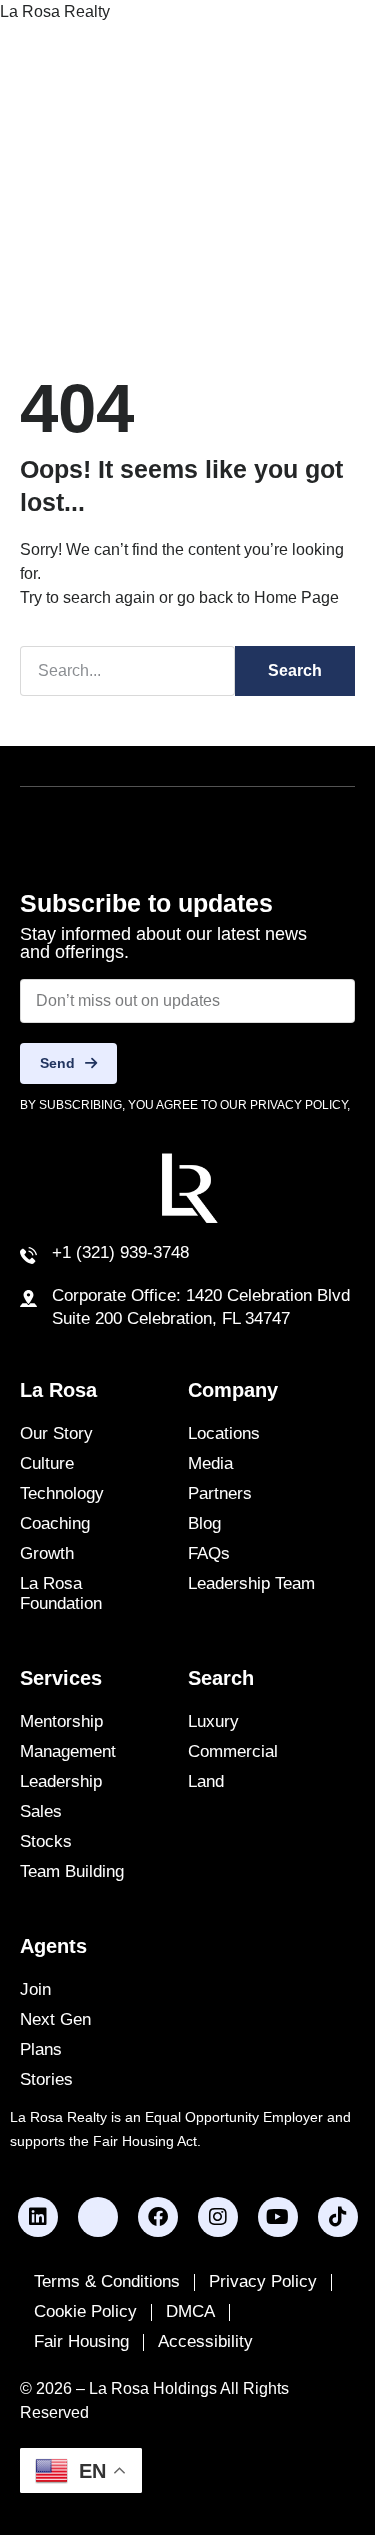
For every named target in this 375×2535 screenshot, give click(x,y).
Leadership (61, 1781)
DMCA (190, 2311)
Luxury (213, 1721)
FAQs (209, 1553)
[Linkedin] (38, 2217)
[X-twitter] (98, 2217)
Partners (220, 1493)
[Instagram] (218, 2217)
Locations (224, 1433)
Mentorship (61, 1721)
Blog (204, 1523)
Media (210, 1463)
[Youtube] (278, 2217)
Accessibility (205, 2341)
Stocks (46, 1841)
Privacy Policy (263, 2281)
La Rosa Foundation (61, 1593)
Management (68, 1751)
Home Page (296, 597)
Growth (47, 1553)
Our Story (56, 1433)
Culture (47, 1463)
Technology (62, 1493)
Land (206, 1781)
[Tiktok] (338, 2217)
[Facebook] (158, 2217)
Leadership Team (251, 1583)
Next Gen (55, 2019)
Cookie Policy (85, 2311)
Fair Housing (81, 2341)
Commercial (233, 1751)
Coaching (55, 1523)
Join (35, 1989)
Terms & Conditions (107, 2281)
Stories (46, 2079)
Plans (41, 2049)
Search (295, 670)
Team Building (72, 1871)
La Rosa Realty (55, 11)
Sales (41, 1811)
